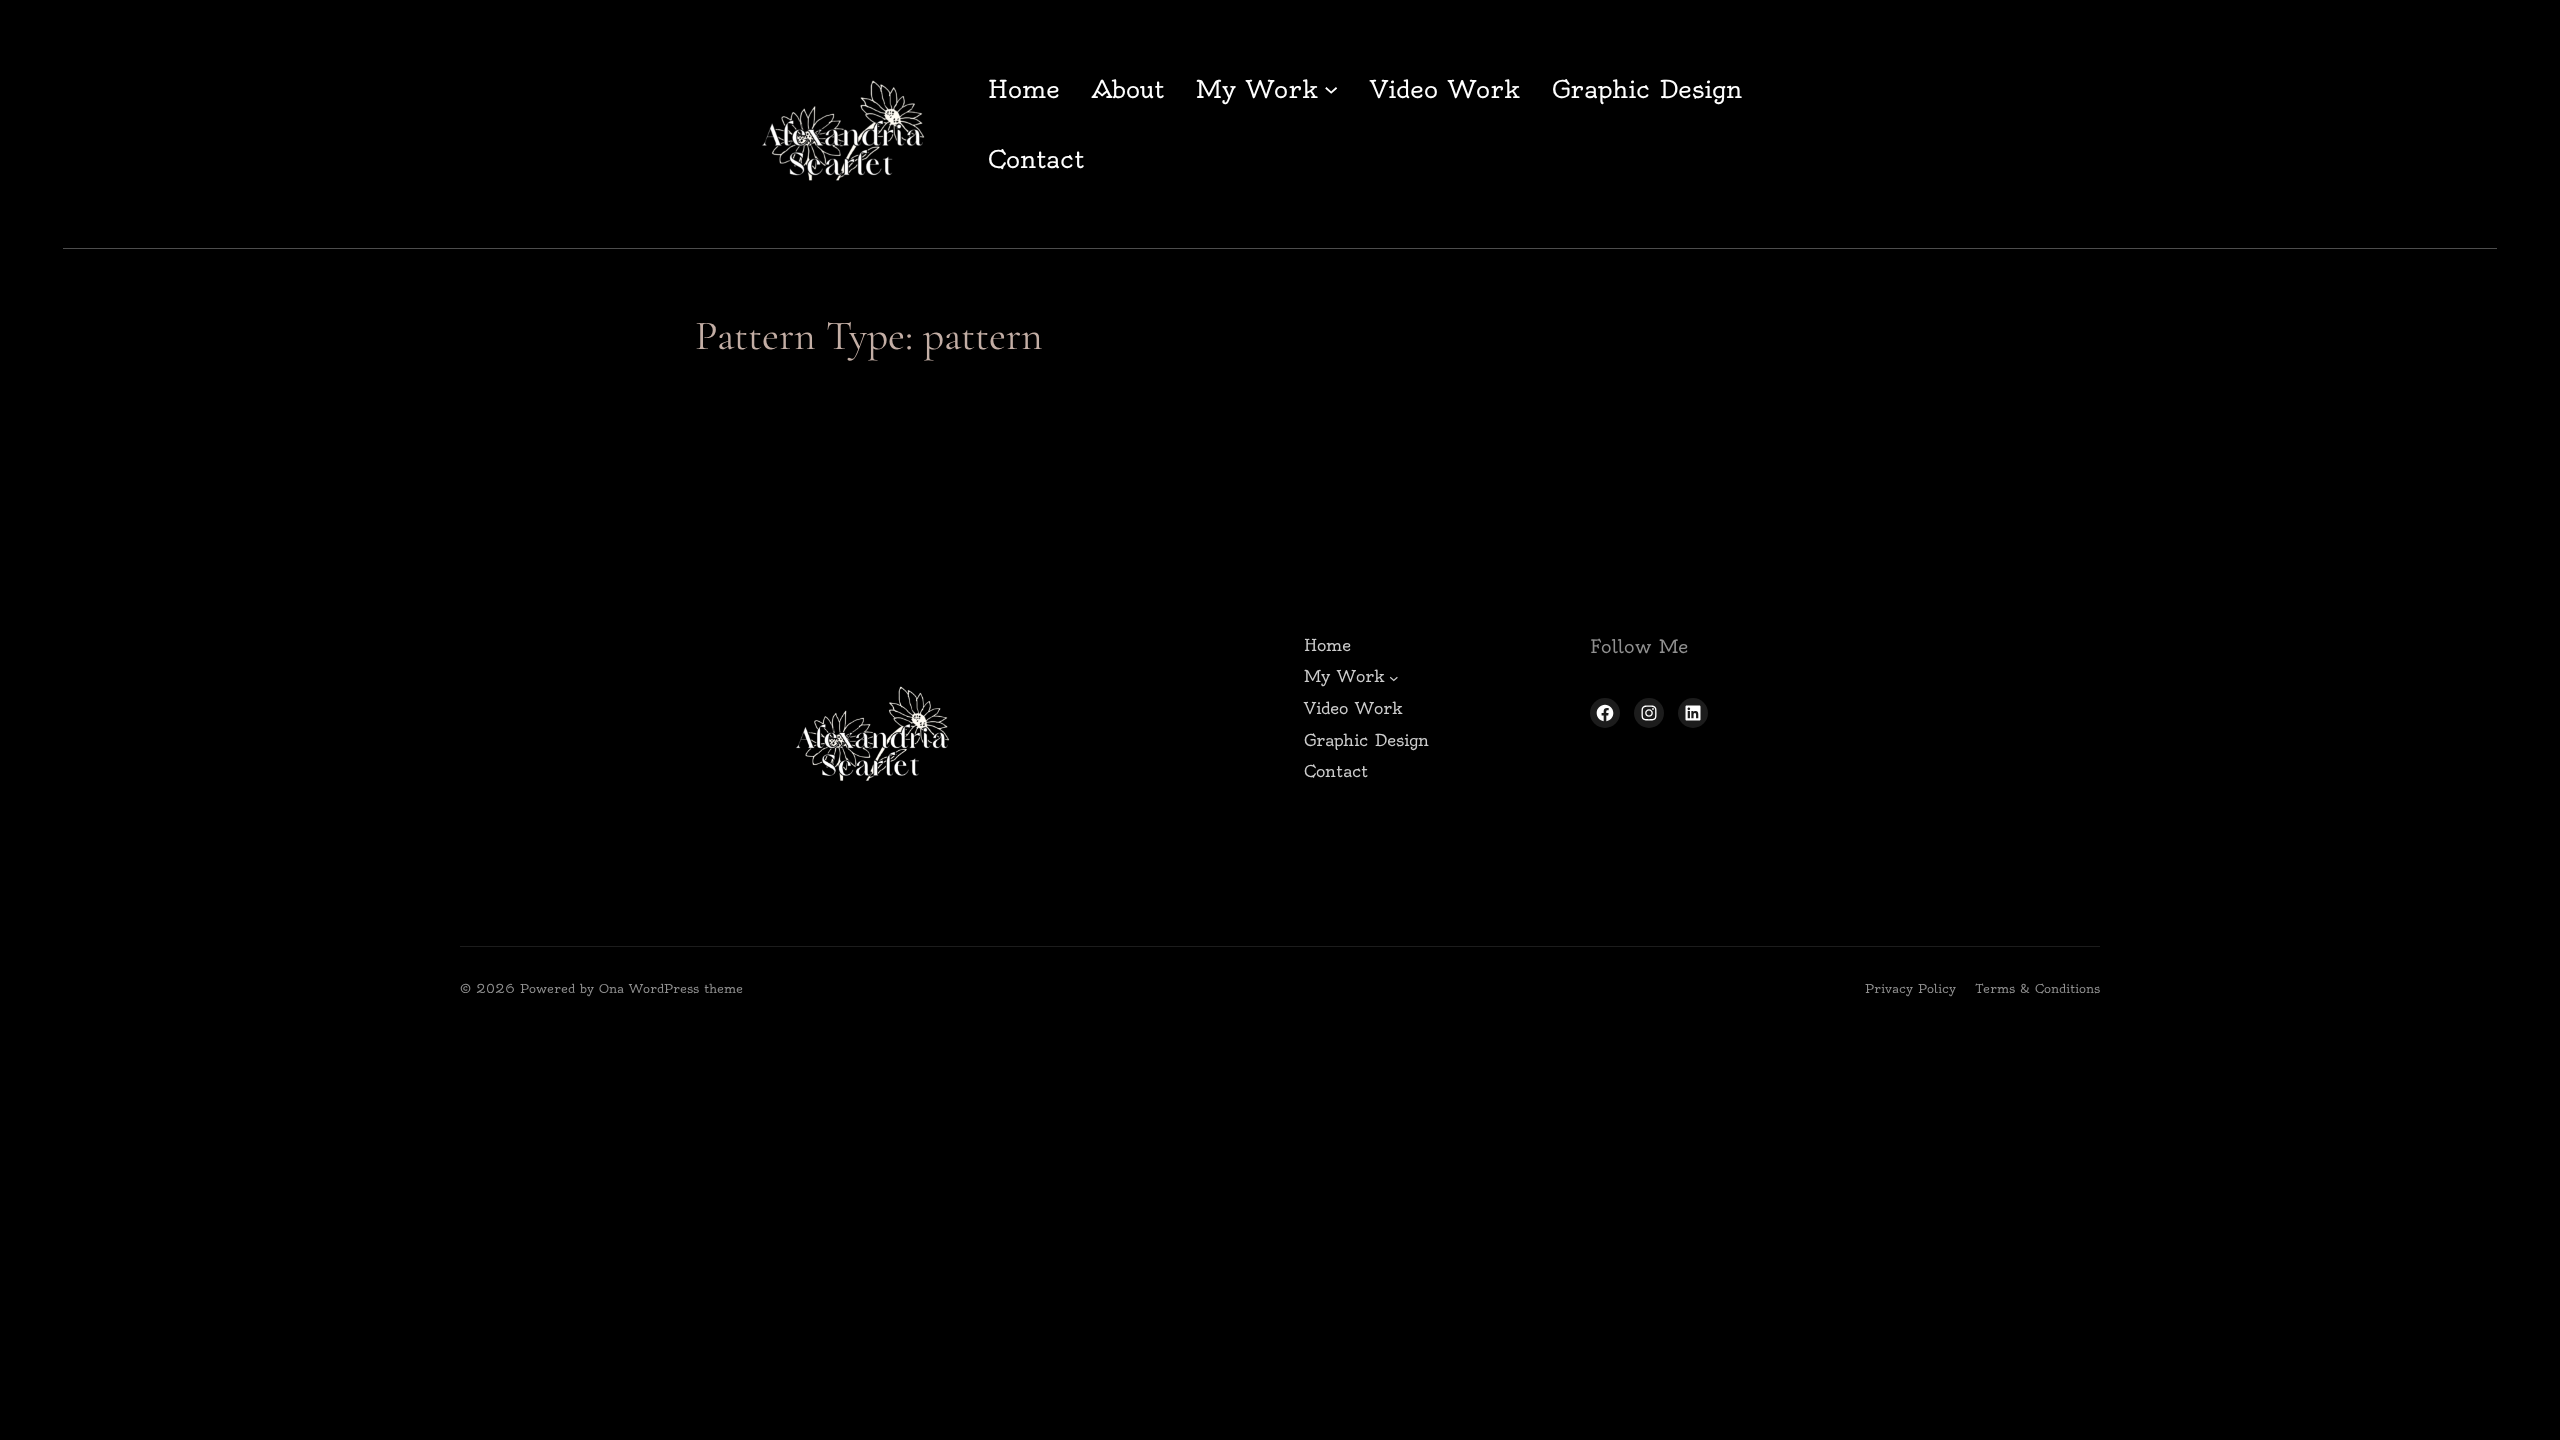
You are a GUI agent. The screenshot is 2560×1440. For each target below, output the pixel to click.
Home (1024, 89)
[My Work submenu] (1331, 89)
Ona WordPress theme (671, 988)
